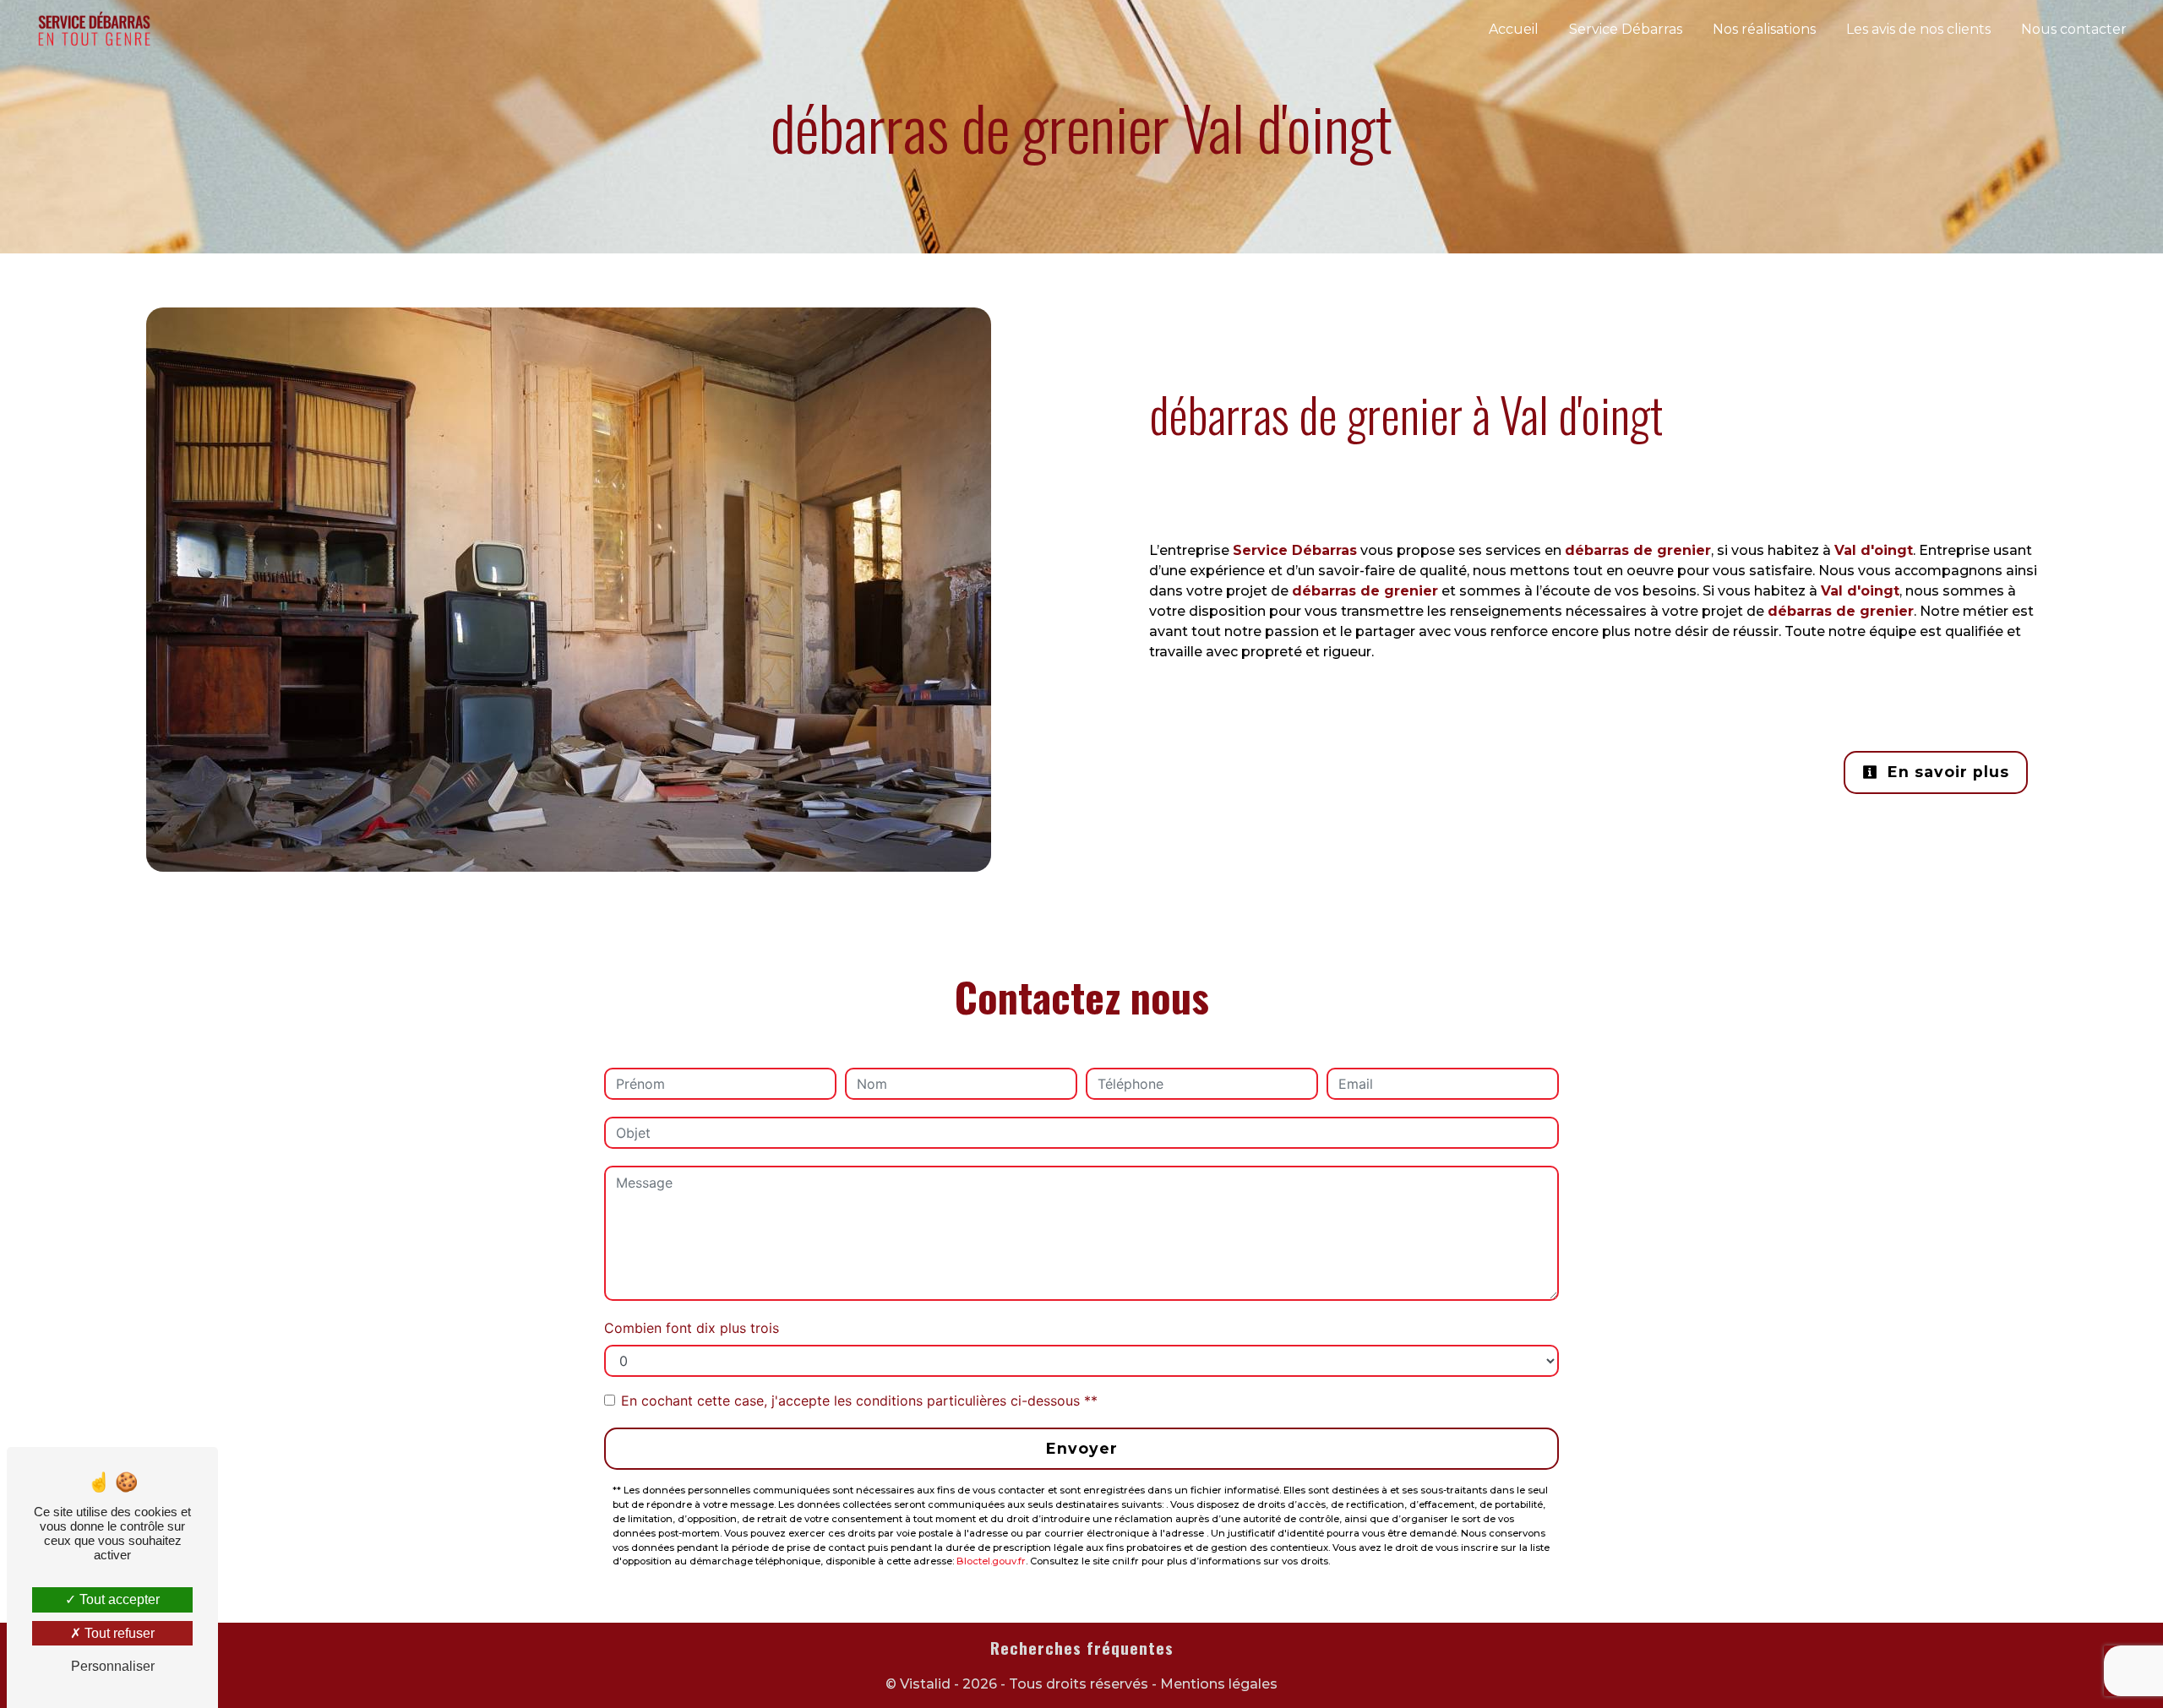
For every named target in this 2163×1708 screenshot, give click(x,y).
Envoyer (1082, 1448)
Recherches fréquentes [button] (1082, 1648)
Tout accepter (118, 1599)
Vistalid (925, 1684)
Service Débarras (1626, 29)
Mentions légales (1217, 1684)
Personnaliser (113, 1666)
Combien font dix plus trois (692, 1328)
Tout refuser (118, 1633)
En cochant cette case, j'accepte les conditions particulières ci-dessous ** (859, 1401)
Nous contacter (2074, 29)
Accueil (1514, 29)
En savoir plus (1946, 772)
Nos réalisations (1764, 29)
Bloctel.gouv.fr (991, 1561)
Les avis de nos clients (1918, 29)
